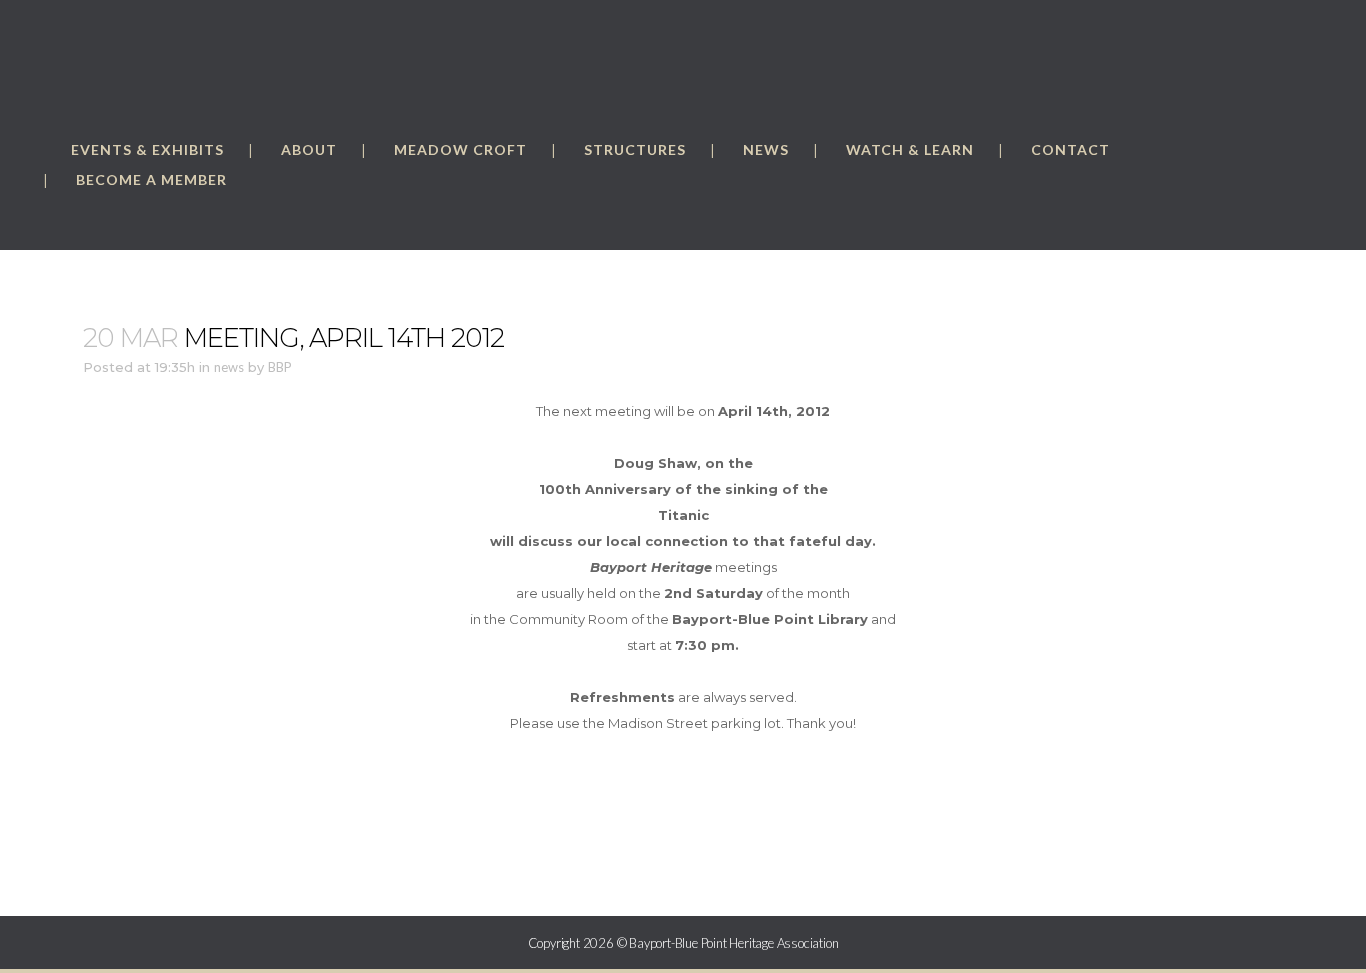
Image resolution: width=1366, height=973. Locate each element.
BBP (280, 367)
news (229, 367)
